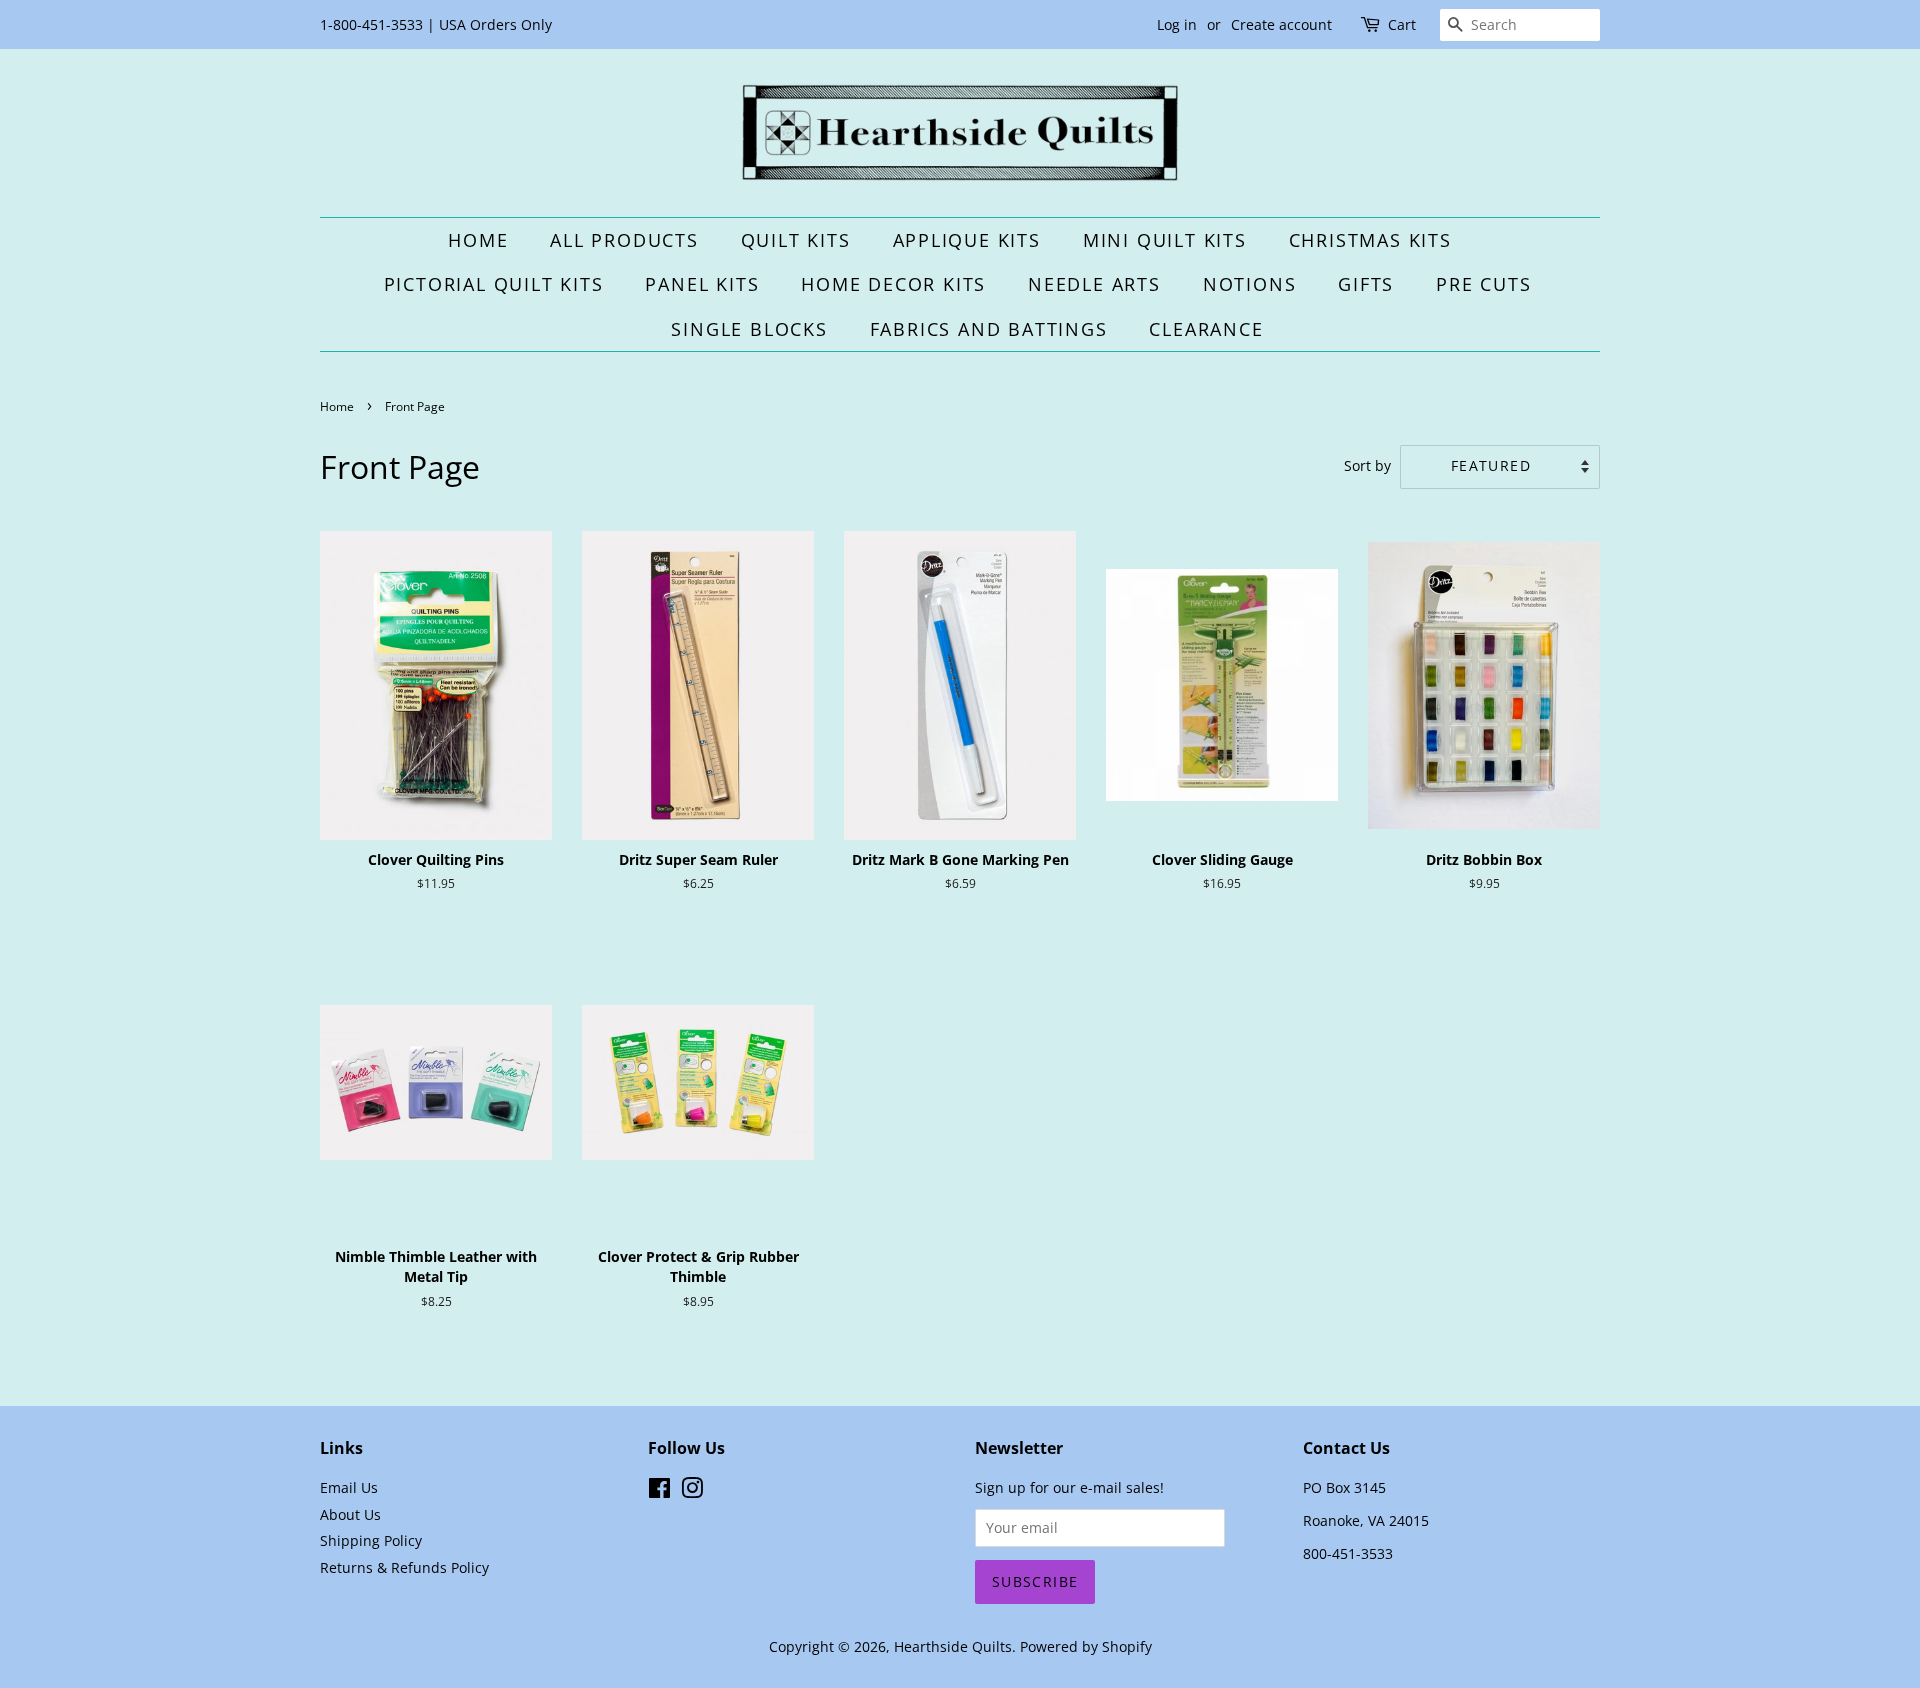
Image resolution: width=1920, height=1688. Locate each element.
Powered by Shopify (1086, 1646)
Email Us (349, 1487)
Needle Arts (1094, 284)
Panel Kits (702, 284)
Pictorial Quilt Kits (494, 284)
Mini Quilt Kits (1165, 240)
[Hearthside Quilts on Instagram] (692, 1491)
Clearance (1206, 329)
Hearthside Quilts (953, 1646)
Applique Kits (967, 240)
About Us (350, 1514)
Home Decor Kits (893, 284)
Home (478, 240)
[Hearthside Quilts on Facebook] (659, 1491)
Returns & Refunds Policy (404, 1567)
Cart (1402, 24)
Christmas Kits (1370, 240)
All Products (624, 240)
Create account (1281, 24)
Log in (1177, 24)
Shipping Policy (371, 1540)
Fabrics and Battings (989, 329)
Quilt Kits (796, 240)
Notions (1250, 284)
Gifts (1366, 284)
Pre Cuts (1483, 284)
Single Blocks (749, 329)
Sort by (1367, 465)
